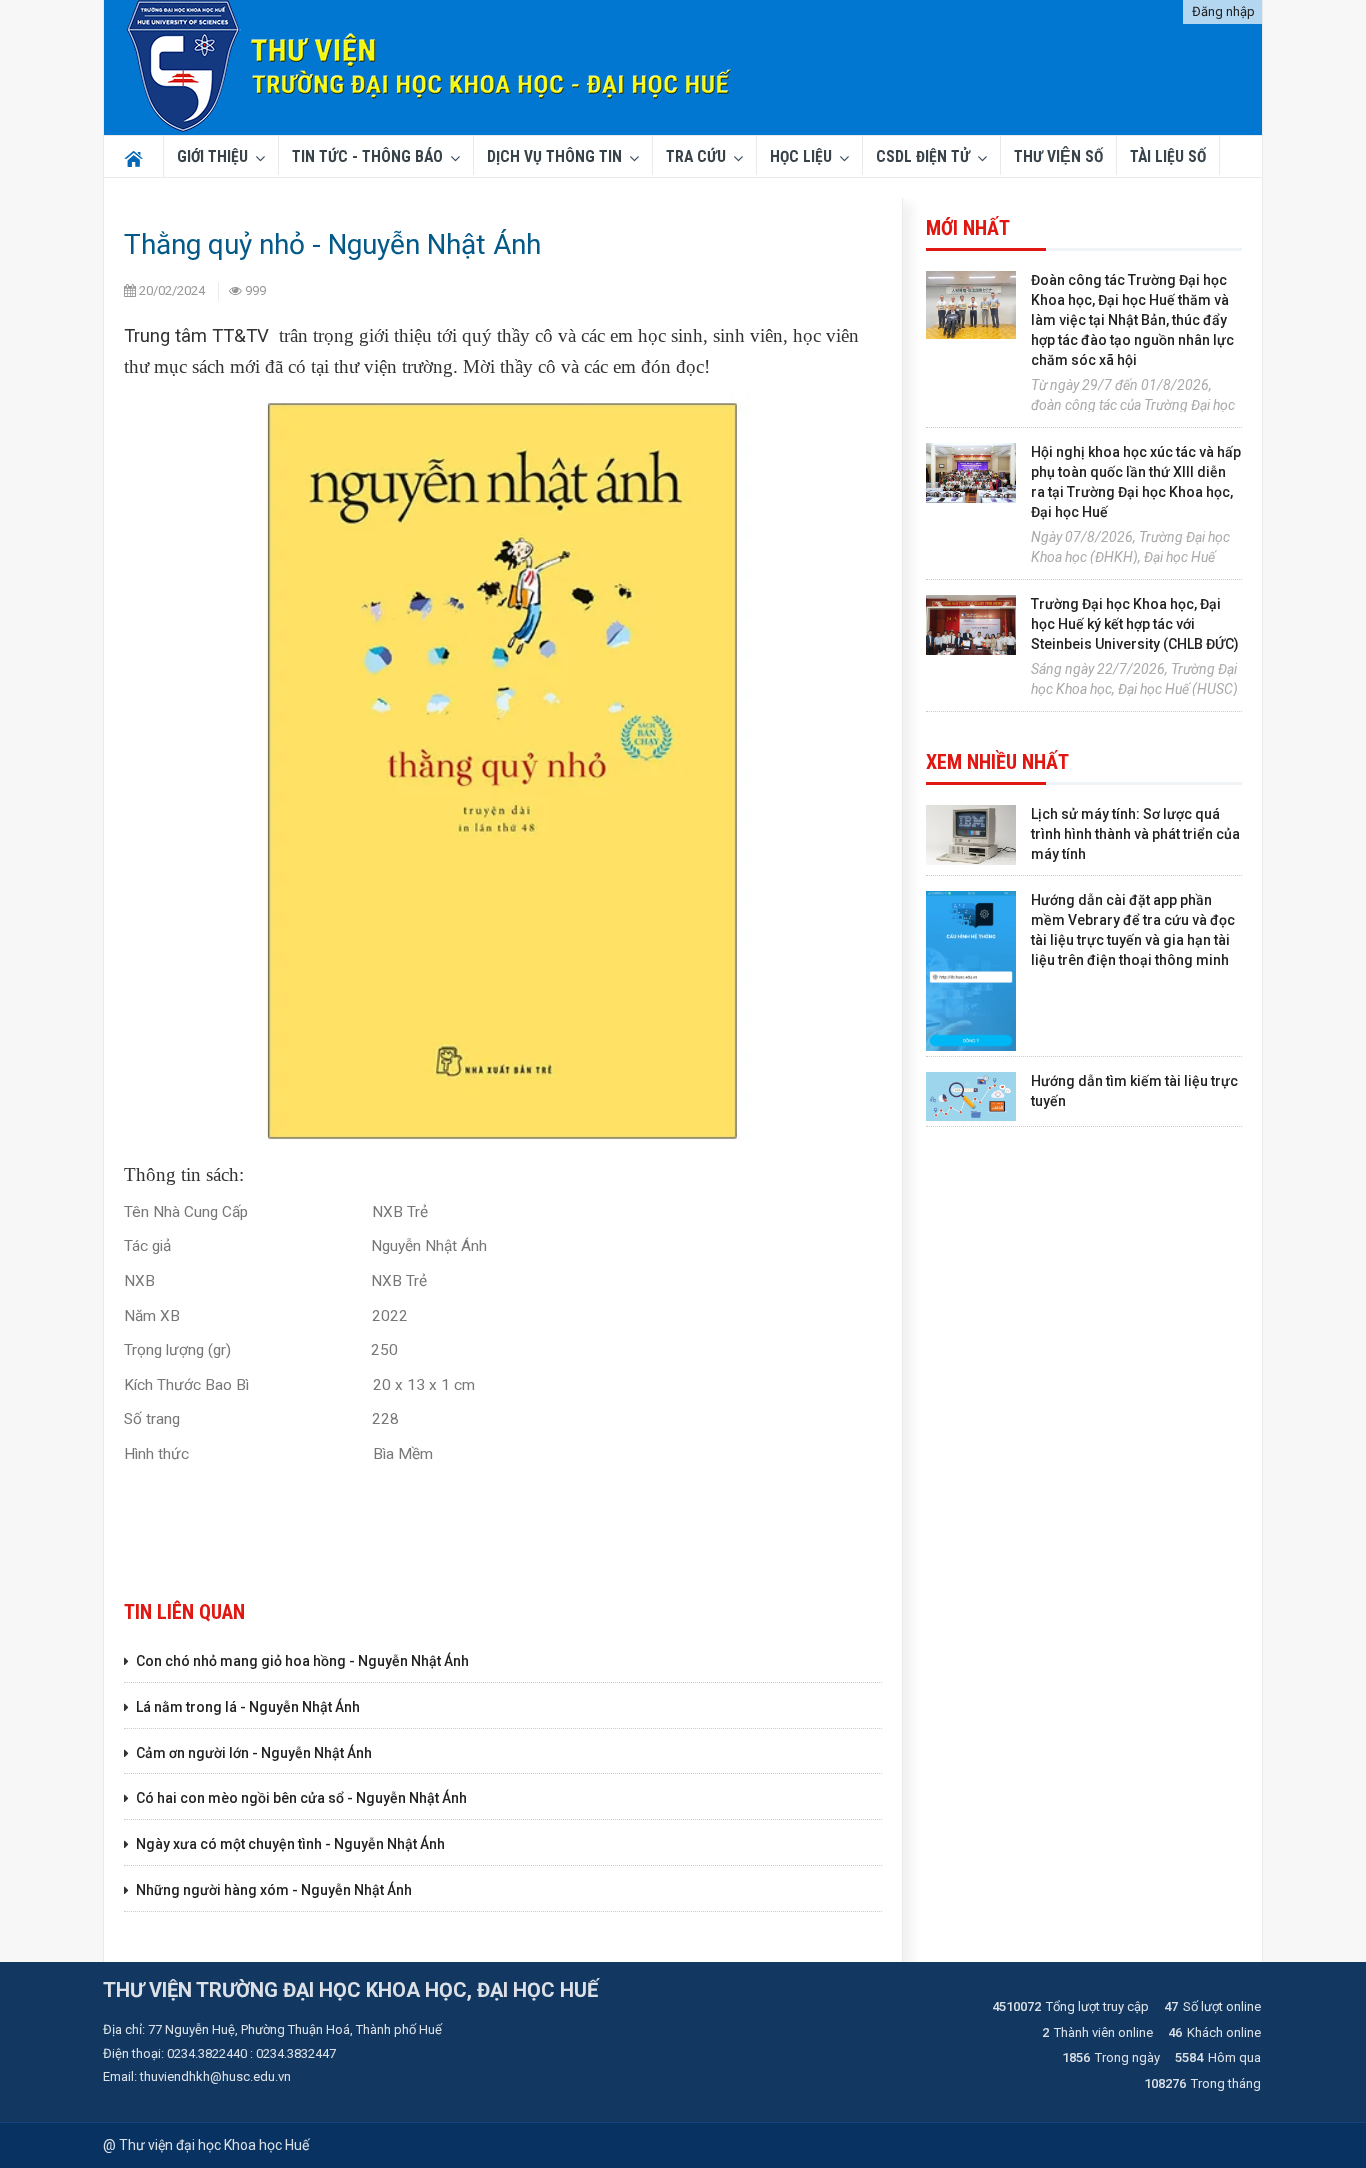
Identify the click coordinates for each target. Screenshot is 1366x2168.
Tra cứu (696, 157)
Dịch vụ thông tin (554, 157)
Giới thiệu (212, 157)
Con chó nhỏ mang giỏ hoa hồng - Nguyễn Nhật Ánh (302, 1661)
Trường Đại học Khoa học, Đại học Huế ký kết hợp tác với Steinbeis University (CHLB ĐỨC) (1135, 624)
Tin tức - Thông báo (367, 157)
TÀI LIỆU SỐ (1168, 157)
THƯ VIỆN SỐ (1058, 157)
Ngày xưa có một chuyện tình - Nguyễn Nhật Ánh (290, 1844)
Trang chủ (130, 157)
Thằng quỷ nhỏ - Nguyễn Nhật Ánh (332, 244)
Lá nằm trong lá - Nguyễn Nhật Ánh (248, 1707)
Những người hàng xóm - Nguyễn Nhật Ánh (274, 1890)
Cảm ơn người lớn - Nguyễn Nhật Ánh (254, 1753)
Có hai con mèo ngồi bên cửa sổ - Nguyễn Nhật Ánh (301, 1798)
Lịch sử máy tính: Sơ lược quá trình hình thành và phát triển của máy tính (1135, 834)
